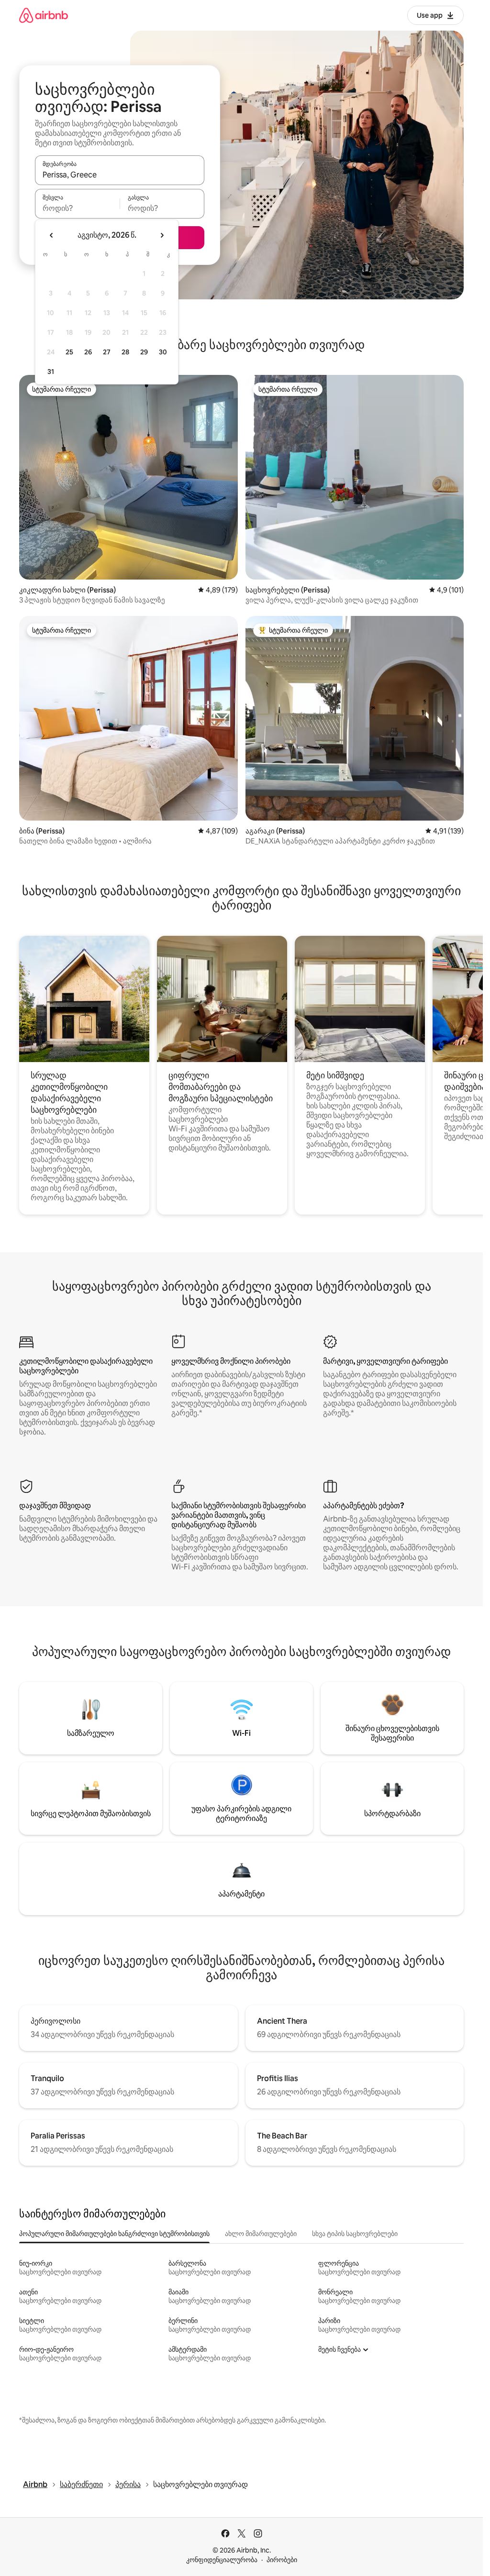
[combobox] (120, 175)
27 (107, 352)
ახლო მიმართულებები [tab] (261, 2234)
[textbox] (77, 208)
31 (51, 372)
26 (88, 352)
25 (69, 352)
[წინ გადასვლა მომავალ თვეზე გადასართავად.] (162, 235)
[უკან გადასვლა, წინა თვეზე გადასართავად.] (52, 235)
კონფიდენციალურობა (222, 2560)
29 (144, 352)
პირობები (282, 2560)
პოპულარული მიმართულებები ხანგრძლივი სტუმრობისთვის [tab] (114, 2234)
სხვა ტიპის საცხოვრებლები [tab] (355, 2234)
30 (163, 352)
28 (125, 352)
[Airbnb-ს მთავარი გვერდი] (44, 15)
